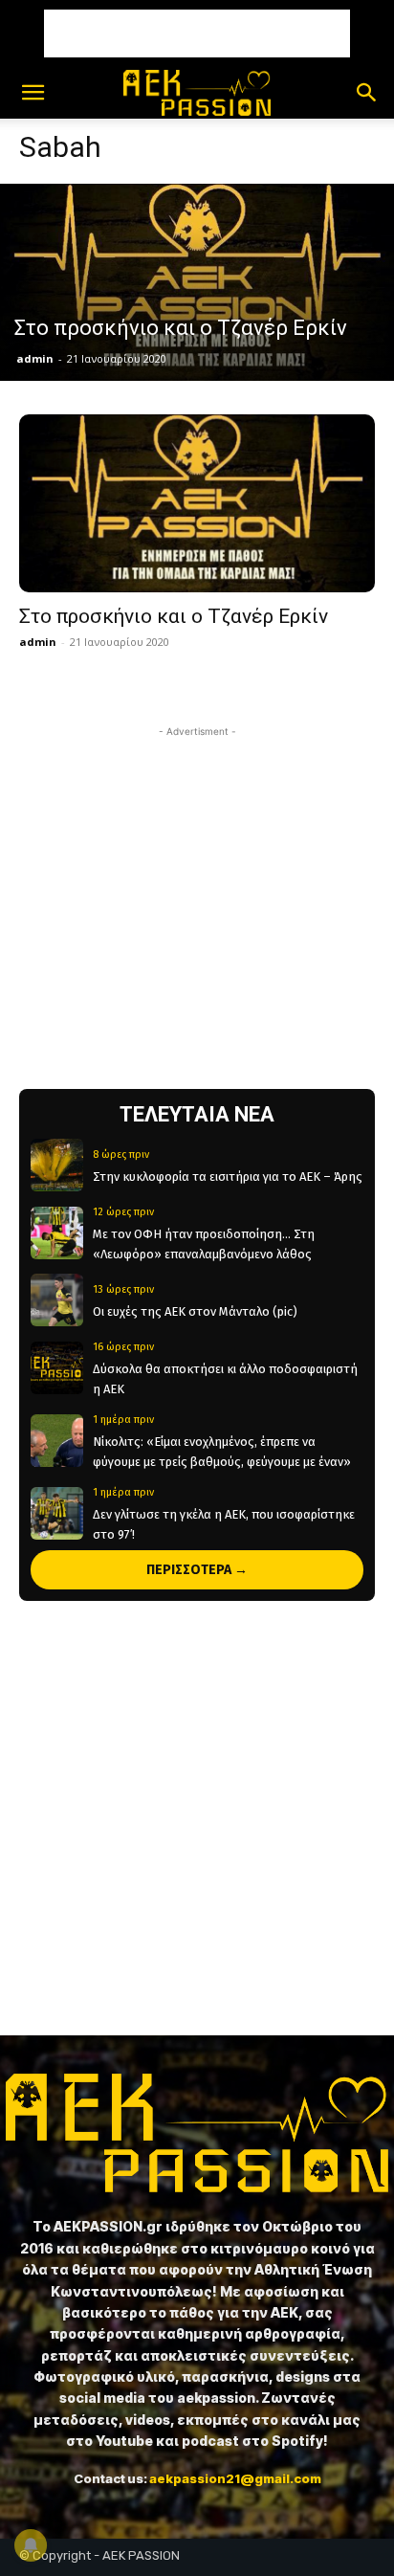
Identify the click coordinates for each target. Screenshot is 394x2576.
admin (35, 358)
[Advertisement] (197, 33)
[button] (33, 93)
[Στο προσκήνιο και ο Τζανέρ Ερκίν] (197, 282)
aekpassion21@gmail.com (235, 2478)
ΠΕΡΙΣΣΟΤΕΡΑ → (197, 1570)
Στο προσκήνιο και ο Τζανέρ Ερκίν (174, 616)
